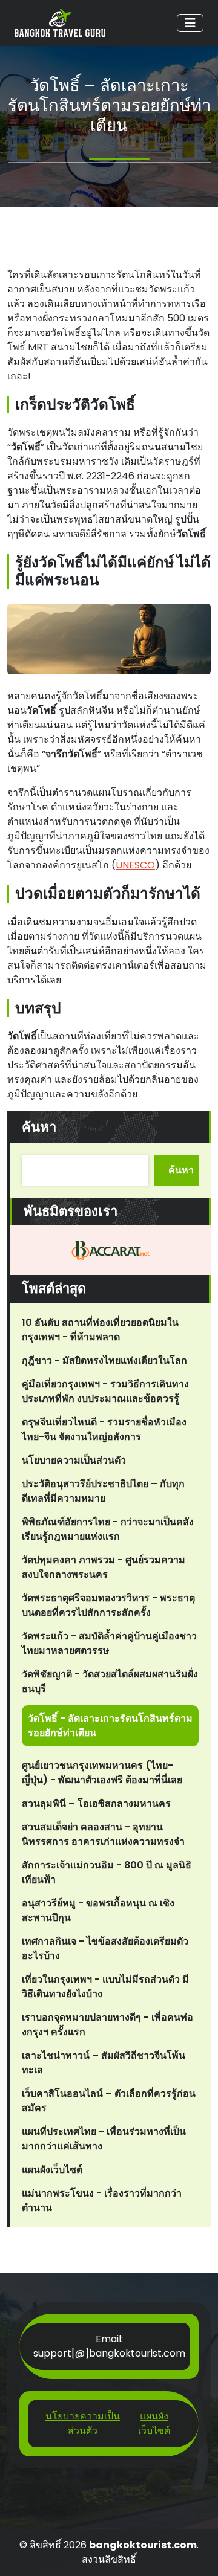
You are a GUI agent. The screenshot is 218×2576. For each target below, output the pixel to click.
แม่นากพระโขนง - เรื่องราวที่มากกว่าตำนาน (102, 2200)
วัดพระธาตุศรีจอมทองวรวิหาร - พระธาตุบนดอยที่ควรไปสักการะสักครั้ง (108, 1605)
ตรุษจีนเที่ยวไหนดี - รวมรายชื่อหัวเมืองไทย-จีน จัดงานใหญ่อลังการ (104, 1429)
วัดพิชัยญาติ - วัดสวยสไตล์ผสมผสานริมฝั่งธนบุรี (110, 1681)
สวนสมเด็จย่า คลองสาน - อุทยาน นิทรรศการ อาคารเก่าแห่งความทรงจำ (103, 1834)
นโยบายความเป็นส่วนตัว (74, 1460)
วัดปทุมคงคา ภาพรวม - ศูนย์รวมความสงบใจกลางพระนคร (104, 1567)
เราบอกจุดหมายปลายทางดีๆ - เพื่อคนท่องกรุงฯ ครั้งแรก (107, 2025)
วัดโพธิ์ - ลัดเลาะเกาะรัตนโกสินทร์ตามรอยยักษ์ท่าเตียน (110, 1725)
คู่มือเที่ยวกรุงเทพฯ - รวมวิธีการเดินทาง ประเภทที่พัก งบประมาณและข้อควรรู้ (105, 1391)
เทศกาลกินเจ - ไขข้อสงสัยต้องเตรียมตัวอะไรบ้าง (105, 1948)
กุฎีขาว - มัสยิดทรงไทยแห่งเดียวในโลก (104, 1361)
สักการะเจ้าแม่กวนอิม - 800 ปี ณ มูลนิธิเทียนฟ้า (107, 1872)
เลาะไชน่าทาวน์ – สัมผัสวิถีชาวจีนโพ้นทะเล (104, 2063)
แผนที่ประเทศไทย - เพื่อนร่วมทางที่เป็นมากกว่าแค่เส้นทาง (104, 2139)
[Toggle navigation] (190, 23)
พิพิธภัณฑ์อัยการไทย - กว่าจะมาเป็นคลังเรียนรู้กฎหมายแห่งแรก (108, 1529)
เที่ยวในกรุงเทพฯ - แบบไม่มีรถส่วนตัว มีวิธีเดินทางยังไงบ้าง (105, 1987)
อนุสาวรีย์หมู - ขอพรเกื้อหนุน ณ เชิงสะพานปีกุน (98, 1910)
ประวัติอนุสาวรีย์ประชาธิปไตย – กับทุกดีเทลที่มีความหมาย (103, 1491)
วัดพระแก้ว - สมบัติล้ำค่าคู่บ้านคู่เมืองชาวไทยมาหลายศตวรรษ (109, 1643)
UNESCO (135, 865)
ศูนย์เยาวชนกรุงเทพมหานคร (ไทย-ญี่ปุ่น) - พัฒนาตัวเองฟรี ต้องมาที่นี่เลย (102, 1773)
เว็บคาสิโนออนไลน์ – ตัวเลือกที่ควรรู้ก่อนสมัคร (109, 2101)
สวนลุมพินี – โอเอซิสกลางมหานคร (96, 1803)
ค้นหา (39, 1127)
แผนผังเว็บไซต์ (52, 2170)
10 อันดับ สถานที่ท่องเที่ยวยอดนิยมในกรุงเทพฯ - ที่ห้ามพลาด (100, 1330)
